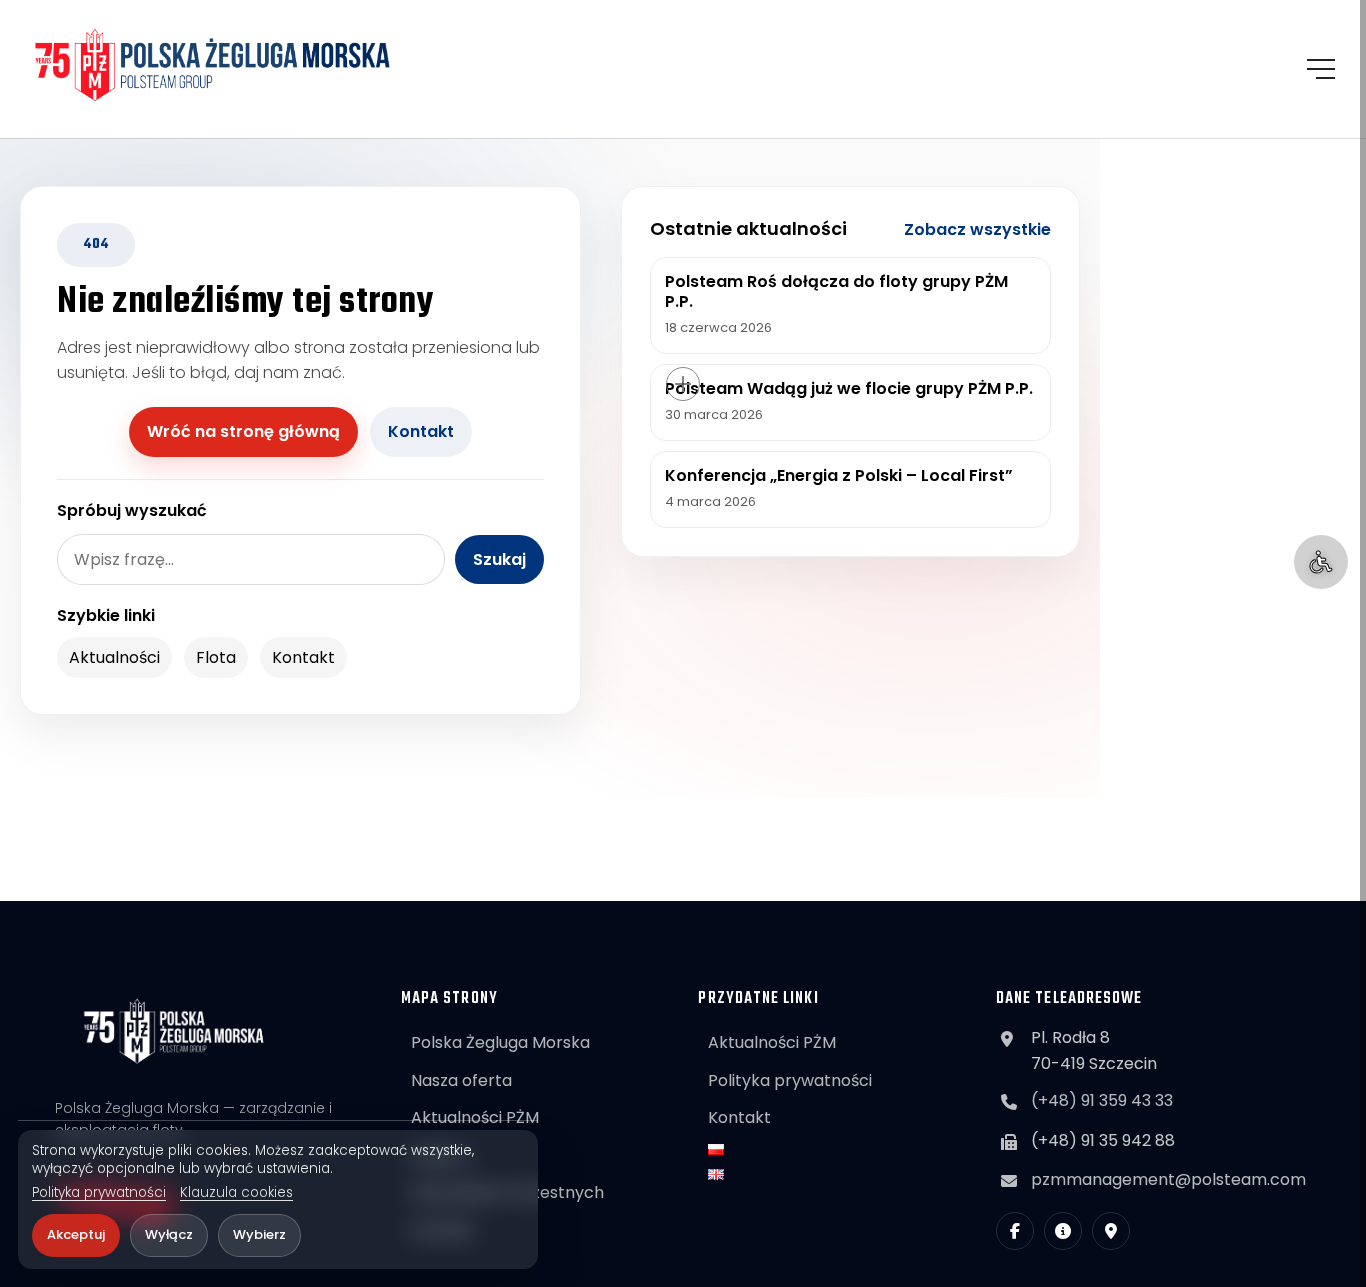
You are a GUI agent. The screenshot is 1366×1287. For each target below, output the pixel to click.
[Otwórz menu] (1321, 69)
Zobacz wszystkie (977, 229)
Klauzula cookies (236, 1193)
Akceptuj (76, 1234)
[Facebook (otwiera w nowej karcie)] (1015, 1231)
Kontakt (421, 431)
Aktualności (114, 657)
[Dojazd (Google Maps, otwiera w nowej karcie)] (1111, 1231)
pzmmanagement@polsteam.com (1168, 1179)
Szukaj (499, 559)
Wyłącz (169, 1234)
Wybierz (259, 1234)
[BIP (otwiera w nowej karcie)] (1063, 1231)
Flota (216, 657)
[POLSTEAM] (213, 65)
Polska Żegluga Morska (500, 1042)
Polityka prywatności (99, 1193)
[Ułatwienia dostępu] (1321, 562)
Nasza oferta (461, 1080)
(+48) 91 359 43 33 (1102, 1100)
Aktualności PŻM (475, 1117)
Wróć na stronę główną (243, 431)
